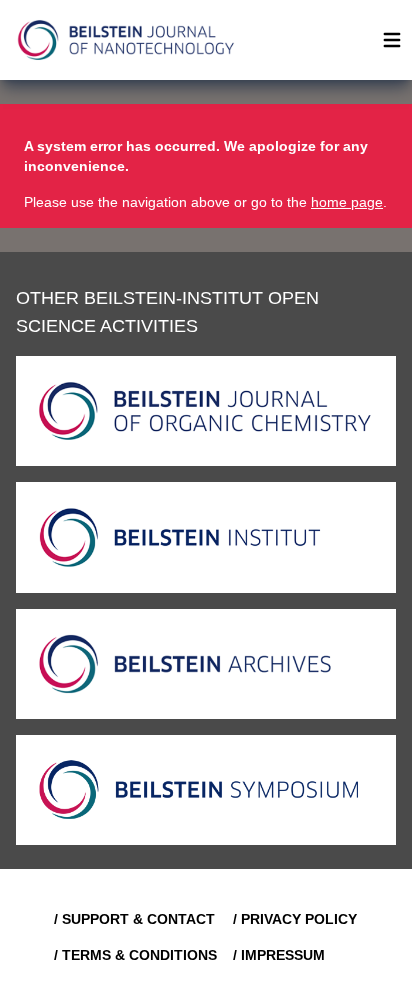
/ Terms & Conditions (135, 955)
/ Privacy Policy (295, 919)
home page (347, 202)
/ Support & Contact (134, 919)
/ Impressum (279, 955)
